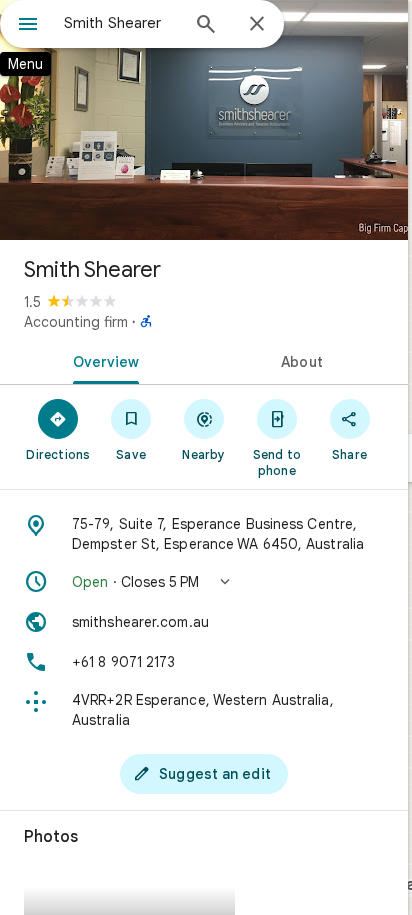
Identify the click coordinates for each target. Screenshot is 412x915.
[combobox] (121, 23)
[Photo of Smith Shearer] (204, 120)
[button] (204, 582)
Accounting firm (76, 322)
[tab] (102, 360)
